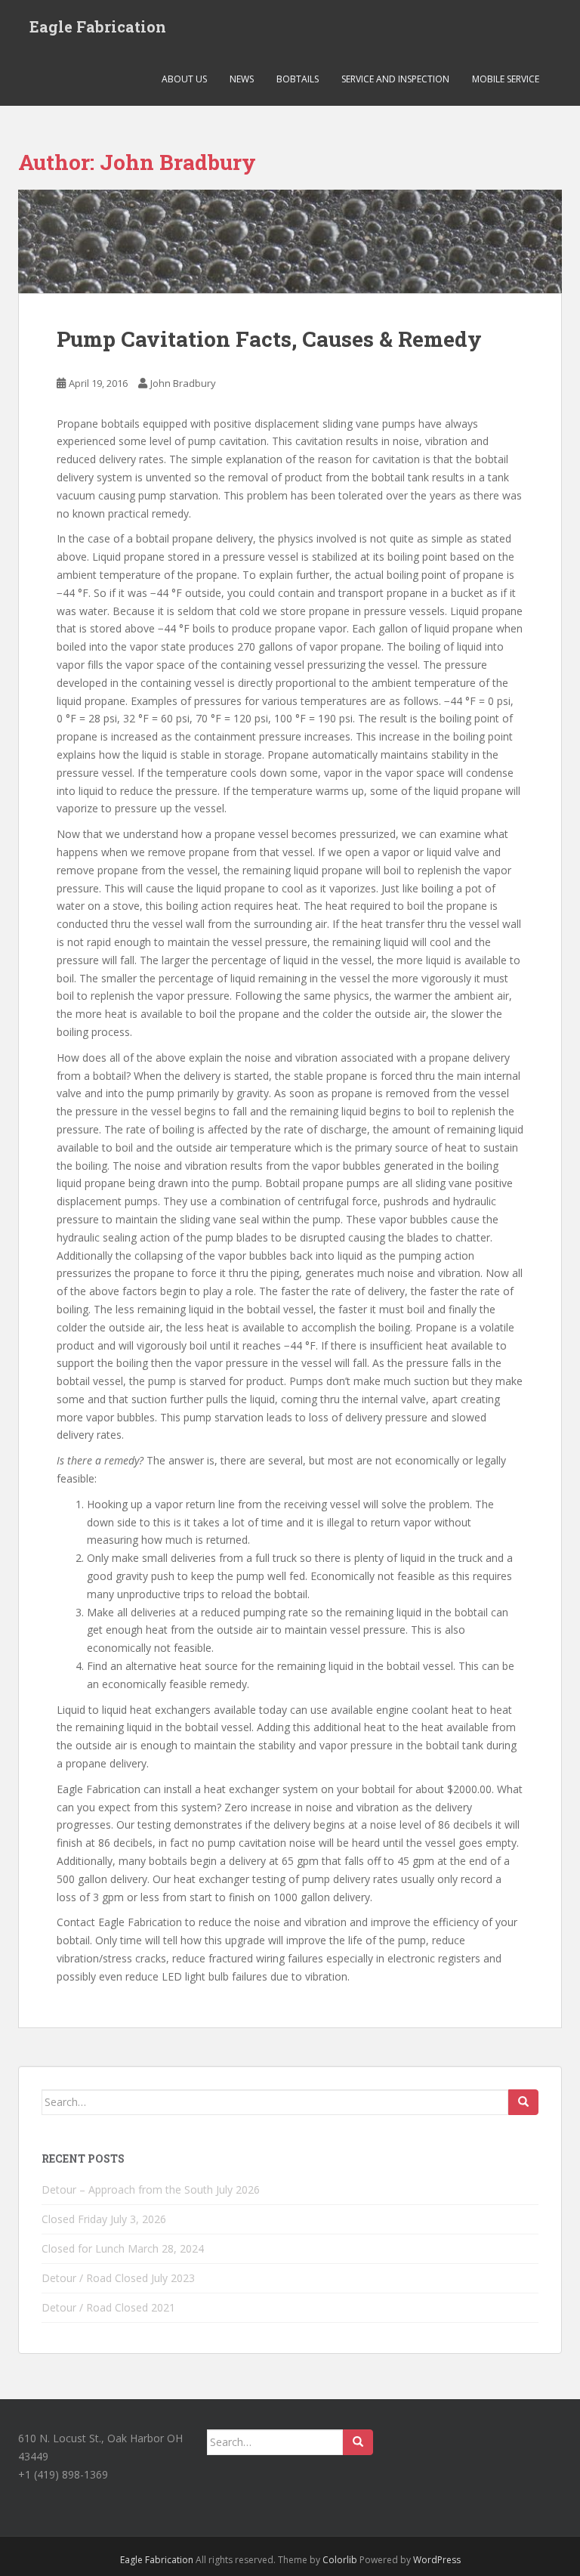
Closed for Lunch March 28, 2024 (123, 2248)
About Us (184, 79)
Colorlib (340, 2560)
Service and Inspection (395, 79)
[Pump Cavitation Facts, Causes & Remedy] (290, 241)
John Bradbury (183, 383)
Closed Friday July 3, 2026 (104, 2219)
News (242, 79)
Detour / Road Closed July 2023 (118, 2278)
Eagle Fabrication (98, 26)
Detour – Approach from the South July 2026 (151, 2189)
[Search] (523, 2102)
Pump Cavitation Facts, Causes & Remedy (269, 339)
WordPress (437, 2560)
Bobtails (298, 79)
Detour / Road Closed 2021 (108, 2307)
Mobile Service (506, 79)
